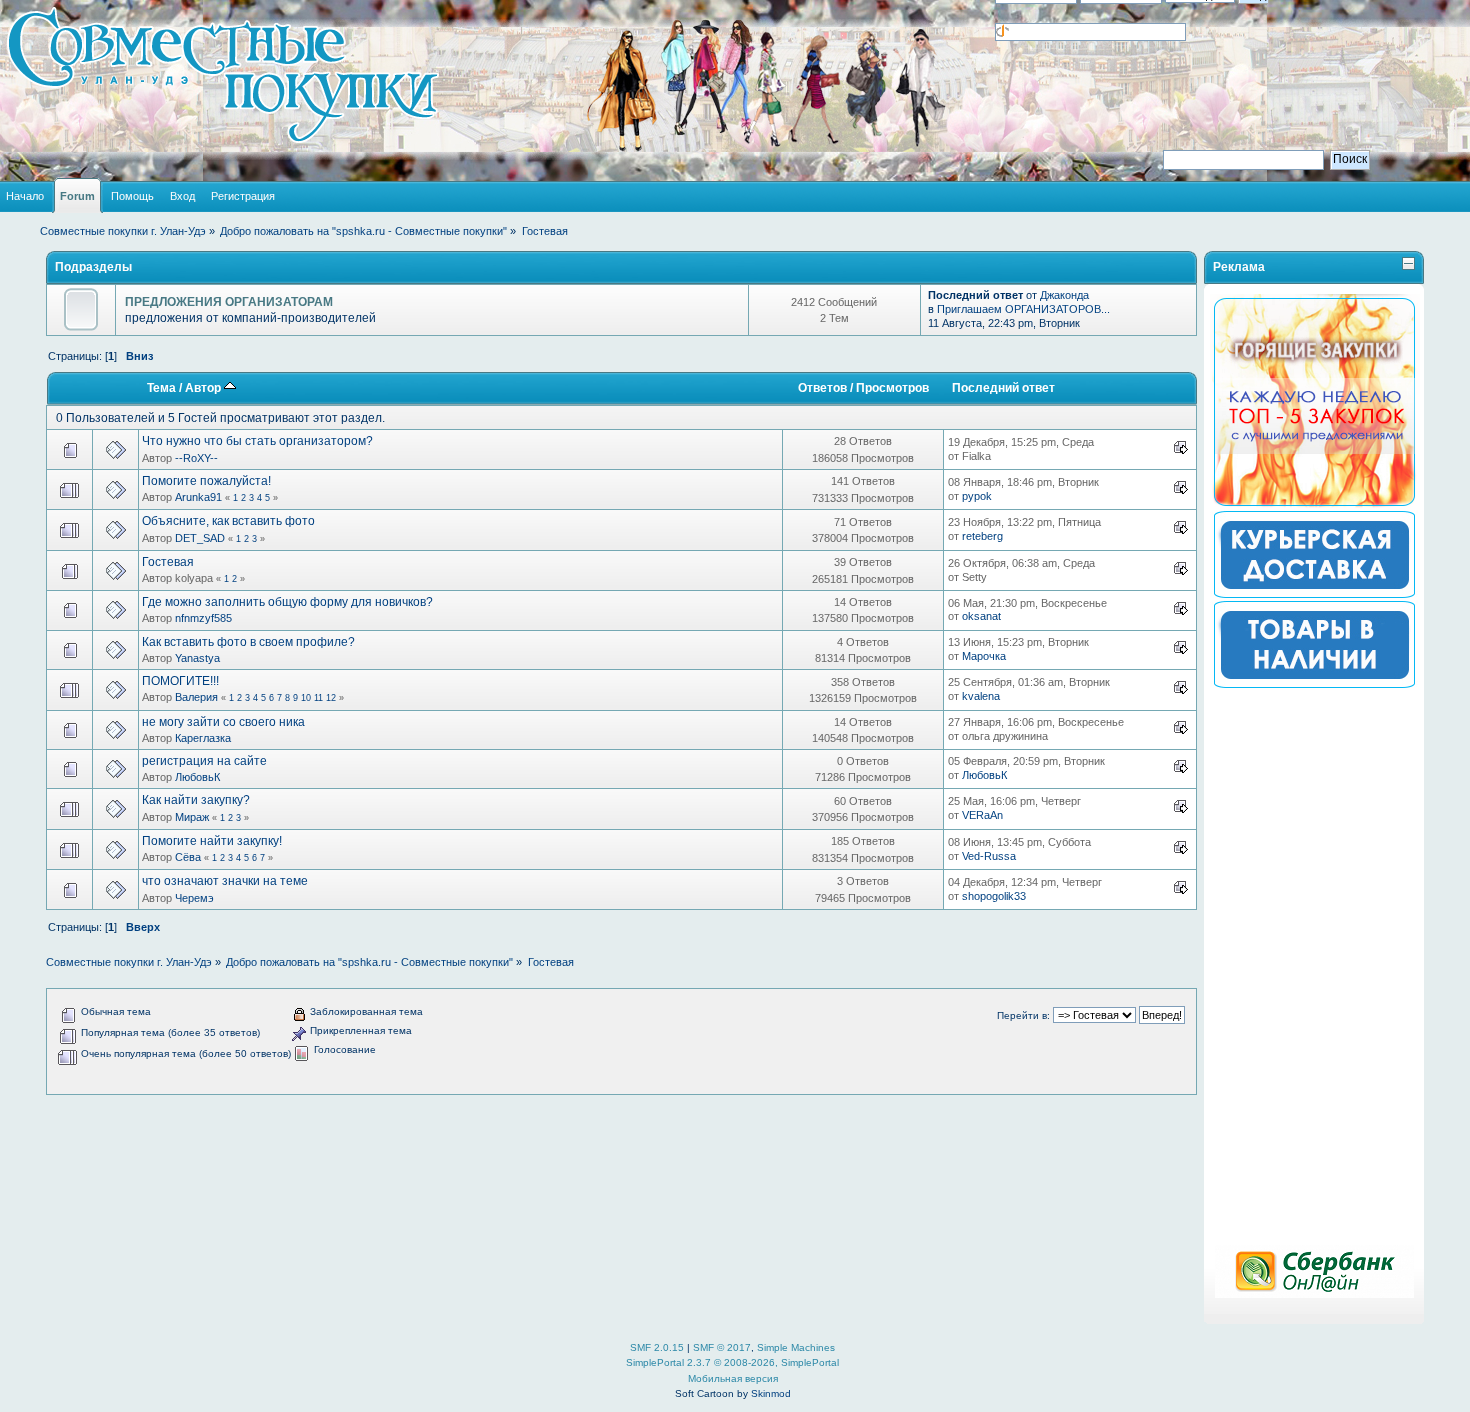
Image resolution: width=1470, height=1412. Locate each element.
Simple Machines (796, 1347)
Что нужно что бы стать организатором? (257, 441)
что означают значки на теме (225, 881)
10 (306, 698)
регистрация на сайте (204, 761)
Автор (204, 388)
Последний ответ (1003, 388)
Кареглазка (203, 738)
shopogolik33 (994, 896)
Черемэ (194, 898)
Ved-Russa (989, 856)
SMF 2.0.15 (657, 1347)
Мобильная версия (733, 1378)
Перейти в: (1023, 1015)
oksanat (981, 616)
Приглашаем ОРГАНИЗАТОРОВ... (1023, 309)
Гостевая (168, 562)
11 (318, 698)
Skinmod (771, 1393)
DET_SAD (200, 538)
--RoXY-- (196, 458)
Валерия (196, 697)
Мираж (192, 817)
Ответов (822, 388)
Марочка (984, 656)
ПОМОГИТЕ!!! (180, 681)
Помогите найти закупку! (212, 841)
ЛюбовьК (197, 777)
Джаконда (1064, 295)
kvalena (981, 696)
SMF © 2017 (722, 1347)
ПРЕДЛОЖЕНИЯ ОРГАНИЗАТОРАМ (229, 302)
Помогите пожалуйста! (206, 481)
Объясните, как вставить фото (228, 521)
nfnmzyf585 (203, 618)
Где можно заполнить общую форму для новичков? (287, 602)
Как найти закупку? (196, 800)
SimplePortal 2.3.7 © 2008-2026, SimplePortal (732, 1362)
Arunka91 (198, 497)
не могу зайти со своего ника (223, 722)
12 (331, 698)
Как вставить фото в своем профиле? (248, 642)
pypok (977, 496)
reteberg (982, 536)
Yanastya (197, 658)
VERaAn (982, 815)
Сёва (188, 857)
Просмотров (892, 388)
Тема (161, 388)
